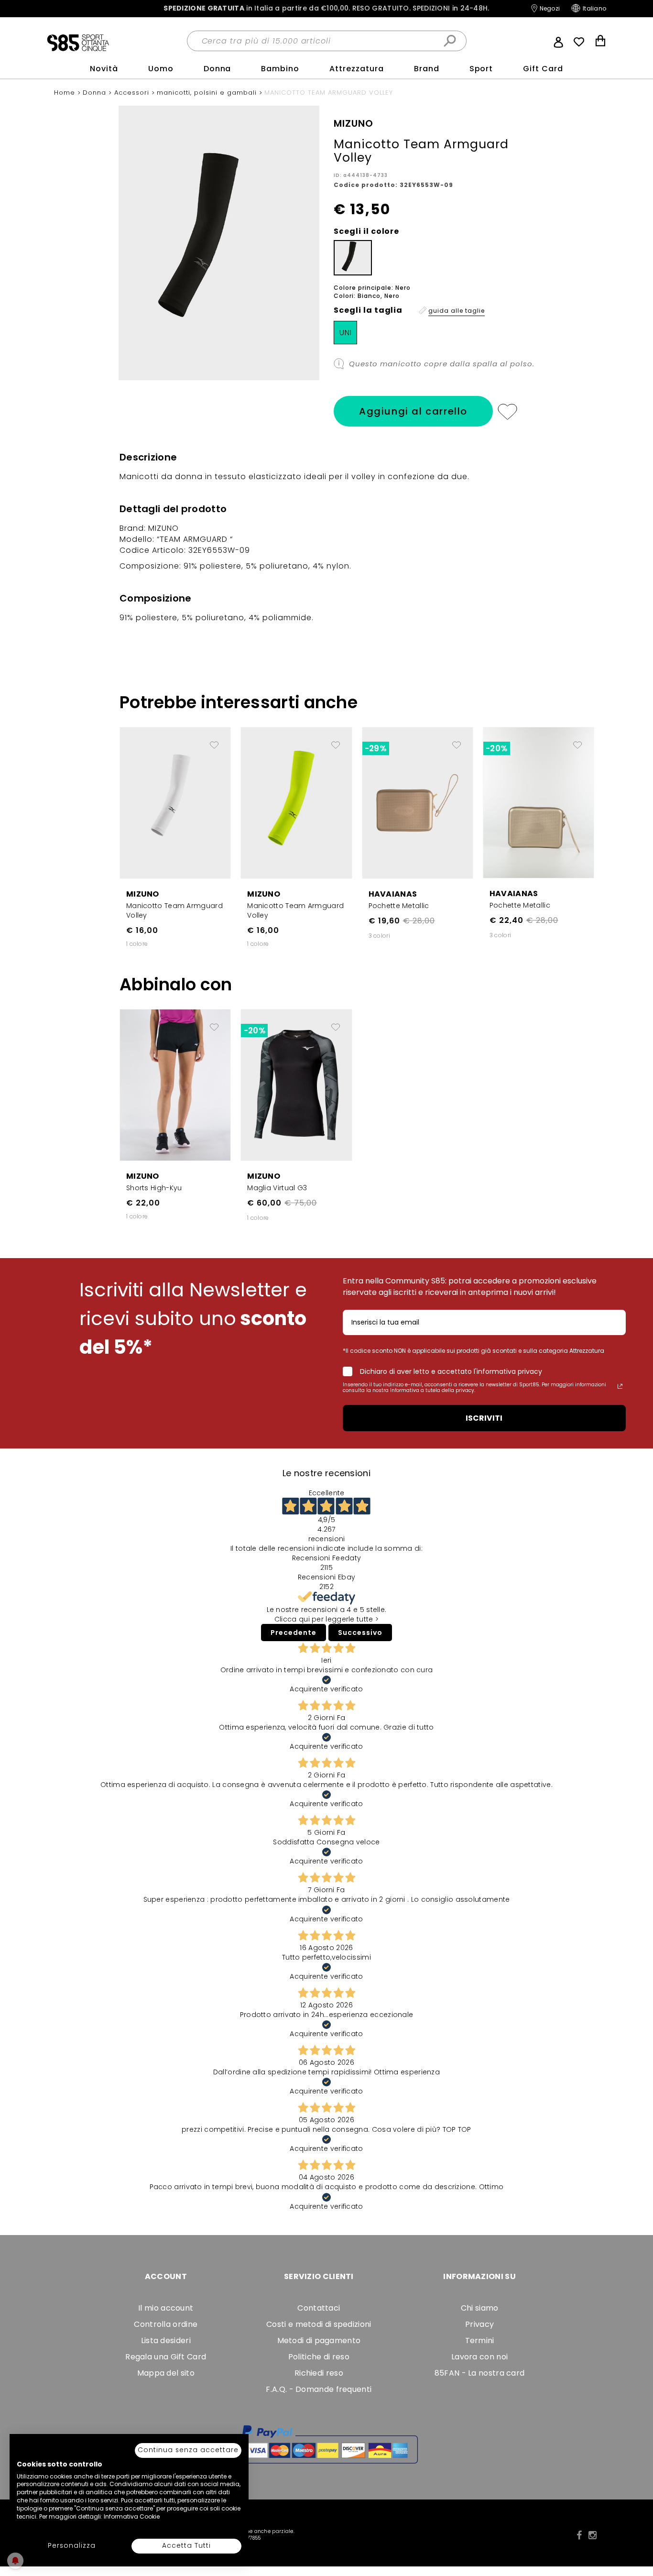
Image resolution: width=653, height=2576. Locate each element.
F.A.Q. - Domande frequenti (319, 2389)
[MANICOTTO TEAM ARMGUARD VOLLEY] (175, 802)
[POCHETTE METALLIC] (418, 802)
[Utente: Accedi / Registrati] (558, 41)
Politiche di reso (319, 2357)
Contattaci (319, 2308)
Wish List (579, 42)
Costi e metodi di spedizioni (319, 2324)
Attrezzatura (357, 69)
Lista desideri (166, 2340)
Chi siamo (480, 2308)
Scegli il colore (366, 231)
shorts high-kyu (154, 1188)
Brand (427, 69)
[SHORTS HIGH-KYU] (175, 1085)
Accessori (133, 93)
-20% (496, 748)
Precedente (294, 1633)
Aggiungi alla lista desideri (507, 411)
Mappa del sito (166, 2373)
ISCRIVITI (484, 1418)
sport (481, 69)
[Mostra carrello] (600, 42)
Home (66, 93)
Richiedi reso (319, 2373)
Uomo (161, 69)
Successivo (360, 1633)
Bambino (280, 69)
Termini (480, 2340)
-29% (375, 748)
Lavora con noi (479, 2357)
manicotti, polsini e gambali (208, 93)
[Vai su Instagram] (593, 2535)
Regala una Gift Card (166, 2357)
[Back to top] (636, 2525)
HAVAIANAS (393, 894)
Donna (218, 69)
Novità (104, 69)
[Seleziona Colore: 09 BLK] (353, 258)
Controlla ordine (166, 2324)
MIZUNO (143, 894)
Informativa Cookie (132, 2516)
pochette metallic (399, 906)
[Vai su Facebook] (579, 2535)
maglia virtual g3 (277, 1188)
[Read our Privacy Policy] (620, 1386)
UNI (346, 333)
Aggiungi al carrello (413, 411)
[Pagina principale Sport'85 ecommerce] (78, 42)
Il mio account (166, 2308)
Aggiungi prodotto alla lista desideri (214, 741)
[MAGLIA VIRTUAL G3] (296, 1085)
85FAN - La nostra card (480, 2373)
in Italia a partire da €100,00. (326, 8)
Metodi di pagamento (319, 2340)
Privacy (479, 2324)
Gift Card (543, 69)
